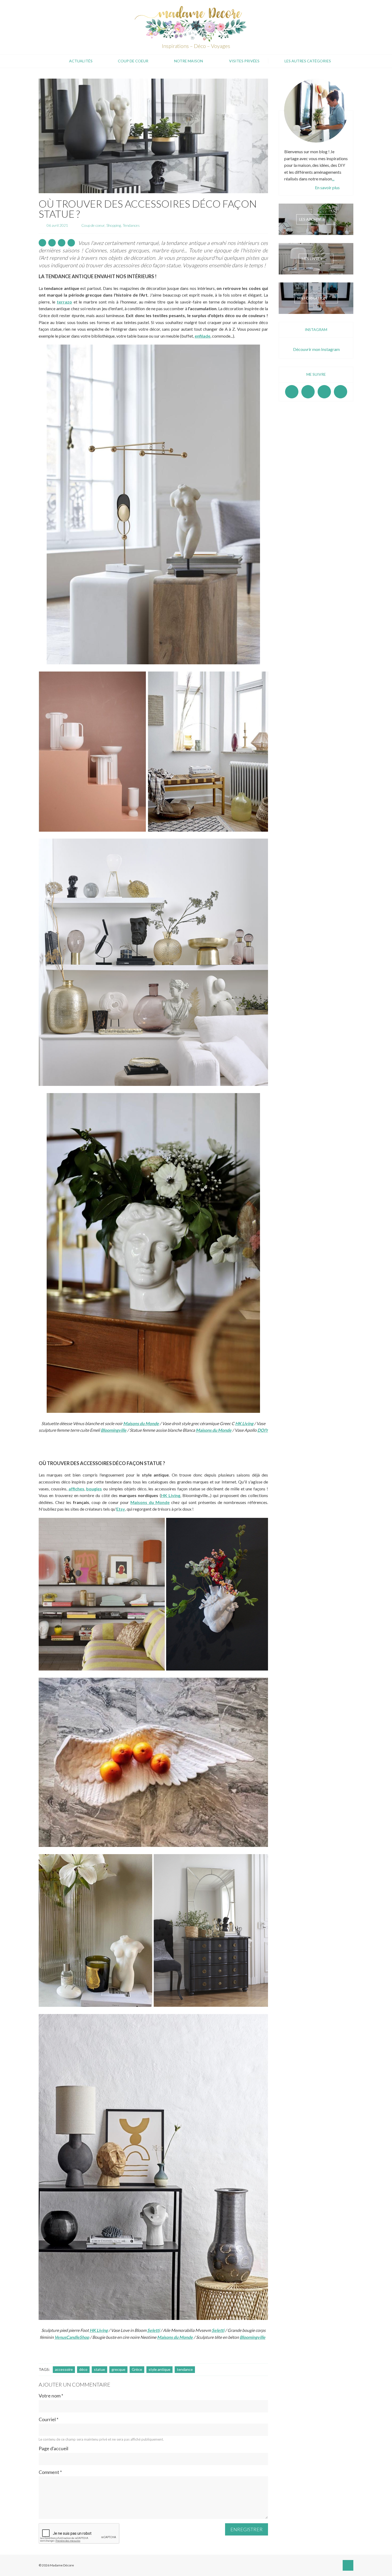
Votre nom (51, 2396)
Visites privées (244, 61)
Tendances (131, 225)
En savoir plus (327, 187)
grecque (118, 2369)
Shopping (114, 225)
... (333, 179)
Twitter (341, 392)
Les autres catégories (308, 61)
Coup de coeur (133, 61)
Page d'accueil (53, 2448)
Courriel (49, 2419)
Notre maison (189, 61)
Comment (50, 2472)
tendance (185, 2369)
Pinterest (324, 392)
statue (99, 2369)
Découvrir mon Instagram (316, 349)
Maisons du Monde (175, 2337)
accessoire (64, 2369)
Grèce (137, 2369)
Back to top (348, 2565)
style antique (159, 2369)
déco (83, 2369)
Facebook (292, 392)
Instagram (308, 392)
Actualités (81, 61)
